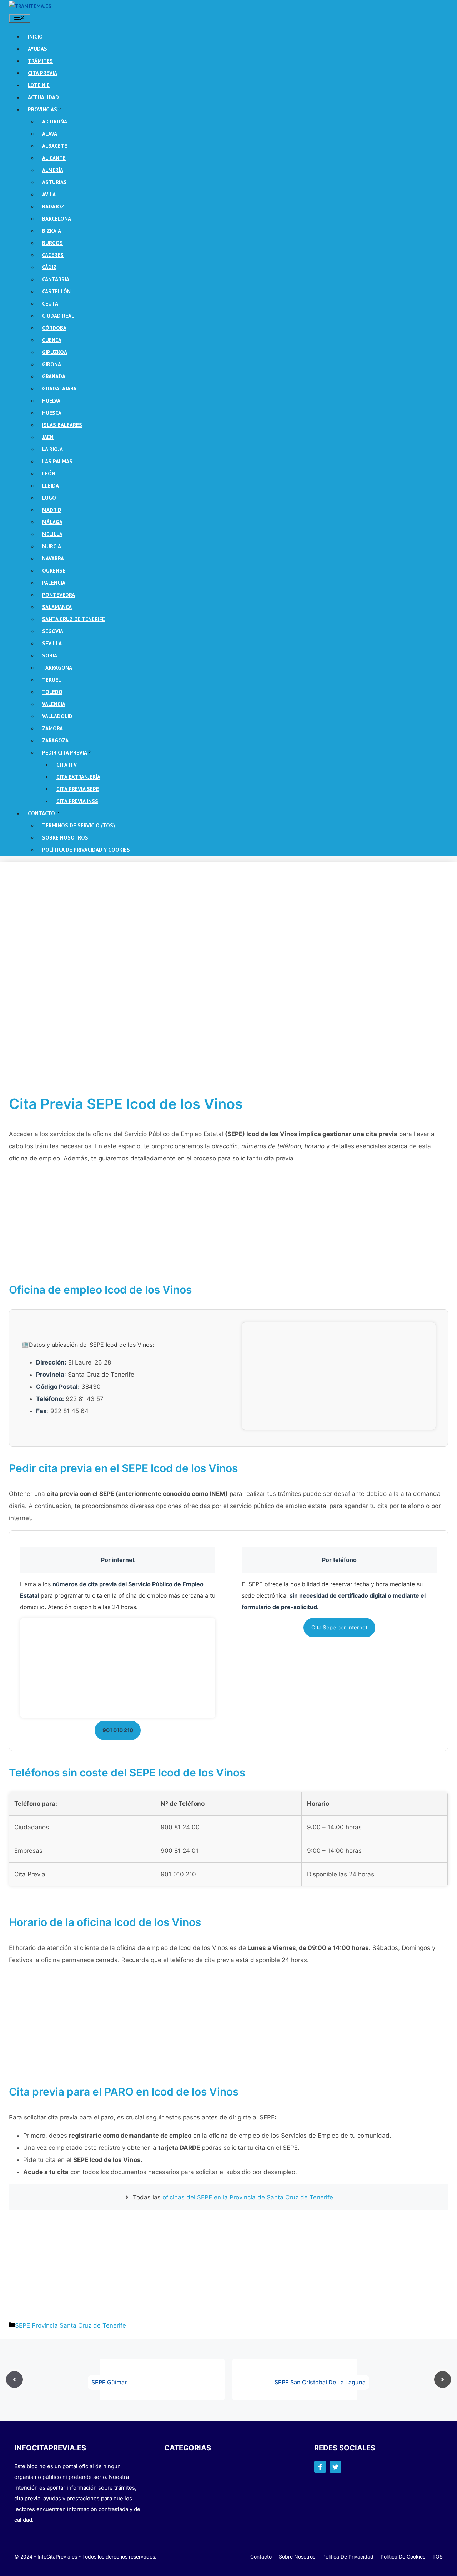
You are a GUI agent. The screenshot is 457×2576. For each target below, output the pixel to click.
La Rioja (52, 449)
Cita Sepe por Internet (339, 1627)
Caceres (53, 255)
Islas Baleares (62, 425)
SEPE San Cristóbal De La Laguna (320, 2382)
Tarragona (57, 668)
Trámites (40, 61)
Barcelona (57, 219)
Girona (52, 364)
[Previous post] (14, 2380)
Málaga (52, 522)
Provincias (42, 109)
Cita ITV (67, 765)
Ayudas (37, 49)
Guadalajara (59, 389)
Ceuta (50, 304)
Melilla (52, 534)
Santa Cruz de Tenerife (74, 619)
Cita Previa (42, 73)
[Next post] (443, 2380)
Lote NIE (39, 85)
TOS (438, 2557)
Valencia (54, 704)
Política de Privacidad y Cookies (86, 850)
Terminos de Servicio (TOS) (79, 825)
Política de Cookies (403, 2557)
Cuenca (52, 340)
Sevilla (52, 643)
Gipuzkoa (55, 352)
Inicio (35, 37)
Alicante (54, 158)
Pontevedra (59, 595)
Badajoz (53, 206)
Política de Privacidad (348, 2557)
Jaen (48, 437)
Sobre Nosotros (65, 838)
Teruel (52, 680)
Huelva (51, 401)
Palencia (54, 583)
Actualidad (43, 97)
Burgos (52, 243)
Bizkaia (52, 231)
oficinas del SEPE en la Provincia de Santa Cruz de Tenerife (248, 2197)
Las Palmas (57, 461)
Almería (53, 170)
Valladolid (57, 716)
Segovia (53, 631)
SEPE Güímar (109, 2382)
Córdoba (54, 328)
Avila (49, 194)
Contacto (41, 813)
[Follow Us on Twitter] (335, 2467)
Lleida (51, 486)
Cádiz (49, 267)
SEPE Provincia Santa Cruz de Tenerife (71, 2325)
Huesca (52, 413)
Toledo (52, 692)
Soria (50, 656)
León (49, 473)
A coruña (55, 122)
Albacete (55, 146)
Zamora (52, 728)
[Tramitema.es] (30, 6)
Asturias (54, 182)
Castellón (56, 291)
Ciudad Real (58, 316)
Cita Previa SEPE (78, 789)
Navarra (53, 558)
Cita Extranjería (78, 777)
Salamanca (57, 607)
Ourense (54, 571)
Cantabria (56, 279)
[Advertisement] (223, 922)
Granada (54, 376)
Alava (50, 134)
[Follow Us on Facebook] (320, 2467)
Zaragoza (55, 740)
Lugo (49, 498)
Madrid (52, 510)
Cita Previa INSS (77, 801)
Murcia (52, 546)
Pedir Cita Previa (65, 753)
